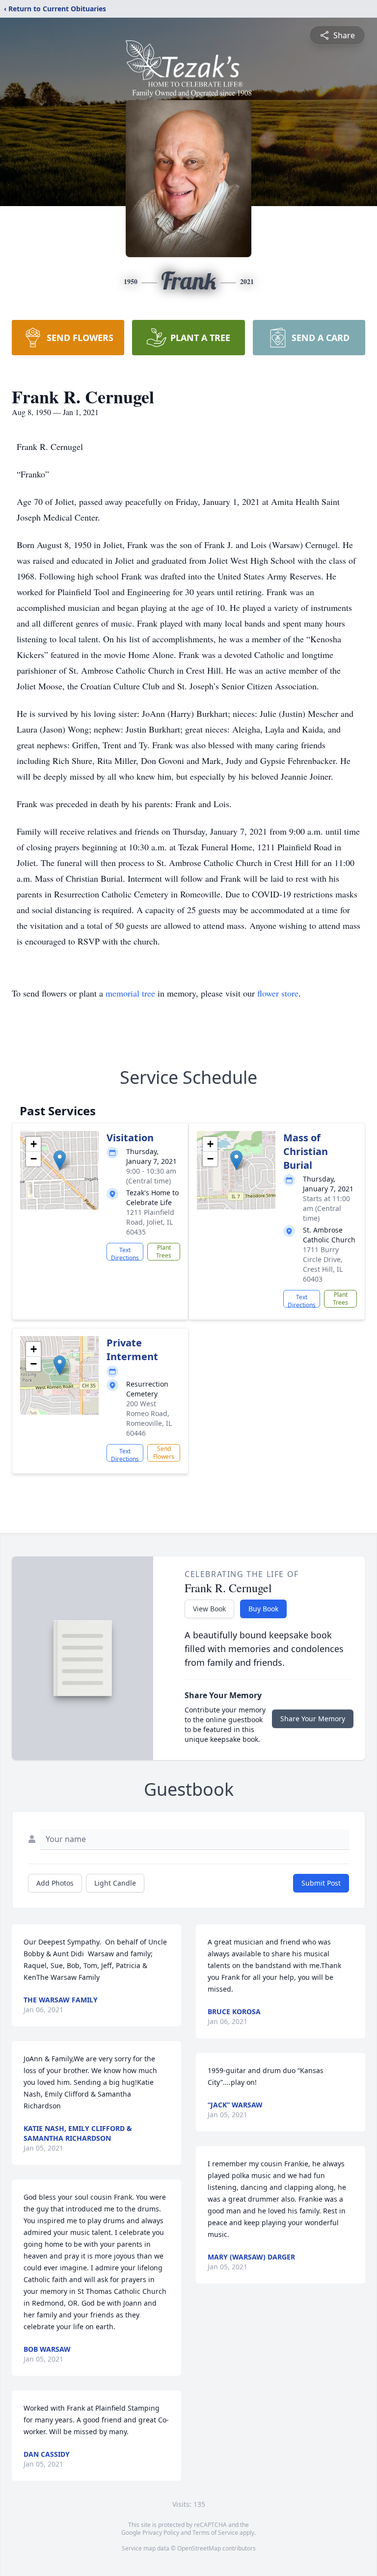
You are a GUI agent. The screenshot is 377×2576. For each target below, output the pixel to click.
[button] (60, 1160)
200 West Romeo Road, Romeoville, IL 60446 (149, 1418)
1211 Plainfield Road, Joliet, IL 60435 (150, 1222)
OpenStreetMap (199, 2548)
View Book (209, 1609)
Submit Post (321, 1883)
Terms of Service (215, 2533)
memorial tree (130, 993)
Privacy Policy (161, 2533)
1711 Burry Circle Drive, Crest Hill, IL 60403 (323, 1264)
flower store (278, 993)
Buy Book (263, 1609)
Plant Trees (164, 1251)
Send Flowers (164, 1453)
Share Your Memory (313, 1719)
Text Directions (125, 1253)
